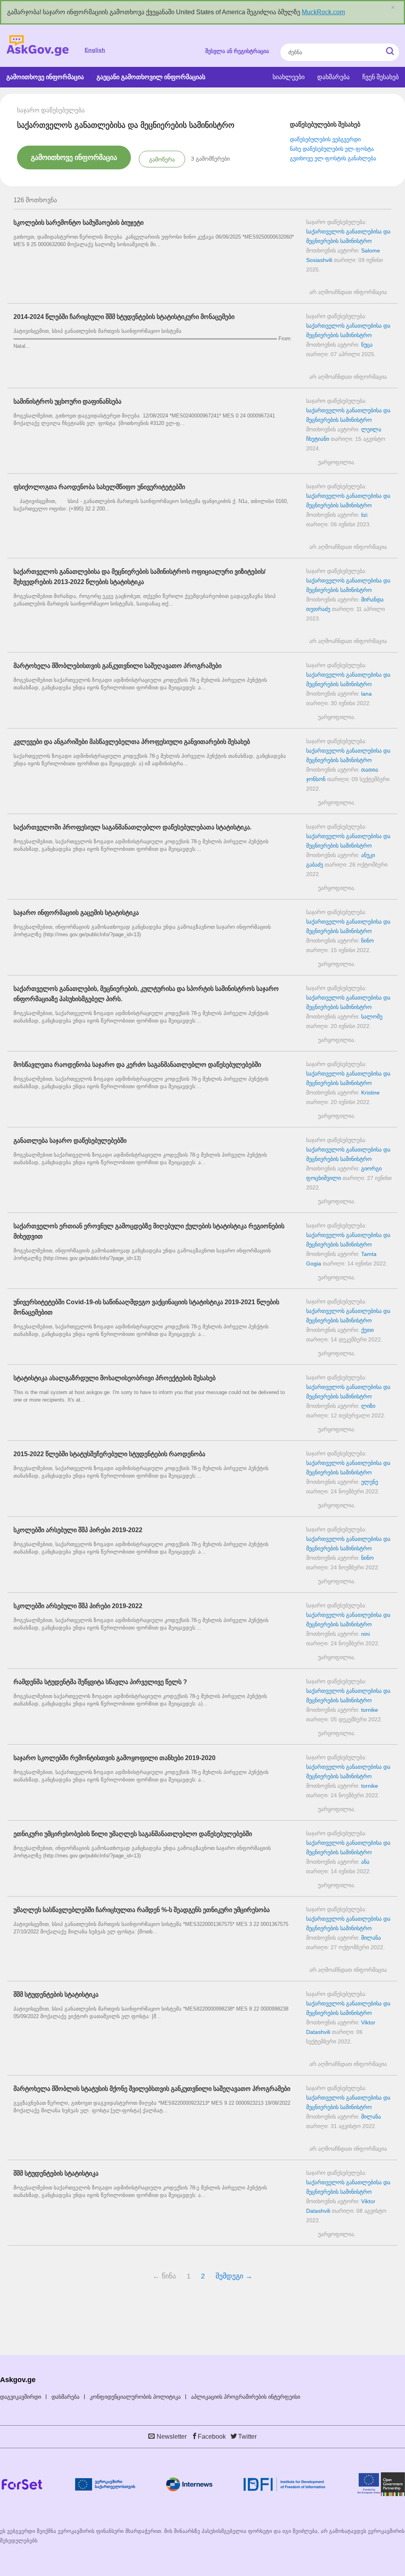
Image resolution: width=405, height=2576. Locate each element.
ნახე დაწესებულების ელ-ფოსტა (332, 149)
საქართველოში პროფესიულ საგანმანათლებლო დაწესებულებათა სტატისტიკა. (132, 827)
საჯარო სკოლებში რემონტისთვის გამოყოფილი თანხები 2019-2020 (114, 1758)
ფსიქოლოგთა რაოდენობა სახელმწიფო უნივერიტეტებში (99, 487)
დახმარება (333, 77)
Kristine (370, 1093)
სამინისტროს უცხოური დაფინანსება (67, 401)
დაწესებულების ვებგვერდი (325, 139)
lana (366, 694)
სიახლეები (289, 77)
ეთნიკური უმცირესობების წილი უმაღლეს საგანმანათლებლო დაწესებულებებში (133, 1834)
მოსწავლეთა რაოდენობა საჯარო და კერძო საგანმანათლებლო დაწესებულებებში (137, 1065)
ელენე (370, 1482)
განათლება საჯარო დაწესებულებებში (70, 1141)
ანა (365, 1862)
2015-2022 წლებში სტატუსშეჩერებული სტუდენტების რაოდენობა (109, 1454)
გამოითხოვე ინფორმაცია (45, 77)
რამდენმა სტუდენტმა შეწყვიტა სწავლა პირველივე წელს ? (100, 1682)
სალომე (372, 1017)
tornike (370, 1710)
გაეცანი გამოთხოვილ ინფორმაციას (151, 77)
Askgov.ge (38, 46)
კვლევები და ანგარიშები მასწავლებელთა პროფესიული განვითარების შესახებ (132, 742)
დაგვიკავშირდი (21, 2397)
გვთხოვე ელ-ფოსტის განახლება (333, 158)
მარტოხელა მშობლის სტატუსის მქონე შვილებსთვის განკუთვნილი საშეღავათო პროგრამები (152, 2089)
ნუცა (367, 345)
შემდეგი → (234, 2276)
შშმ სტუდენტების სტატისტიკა (56, 1995)
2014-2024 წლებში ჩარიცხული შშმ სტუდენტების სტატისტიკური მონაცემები (124, 317)
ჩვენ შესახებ (380, 77)
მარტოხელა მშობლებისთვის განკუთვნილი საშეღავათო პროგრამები (117, 666)
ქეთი (367, 1330)
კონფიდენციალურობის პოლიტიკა (135, 2397)
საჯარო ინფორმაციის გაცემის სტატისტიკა (76, 913)
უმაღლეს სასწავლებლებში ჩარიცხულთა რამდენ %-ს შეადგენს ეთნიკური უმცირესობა (142, 1910)
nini (365, 1634)
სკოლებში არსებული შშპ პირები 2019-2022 (78, 1530)
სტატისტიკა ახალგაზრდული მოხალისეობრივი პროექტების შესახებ (114, 1378)
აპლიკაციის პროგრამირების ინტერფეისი (246, 2397)
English (95, 50)
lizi (364, 515)
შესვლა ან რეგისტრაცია (237, 51)
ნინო (367, 941)
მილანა (371, 1938)
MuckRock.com (323, 12)
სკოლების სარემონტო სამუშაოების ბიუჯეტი (79, 223)
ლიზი (368, 1406)
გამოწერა (162, 159)
